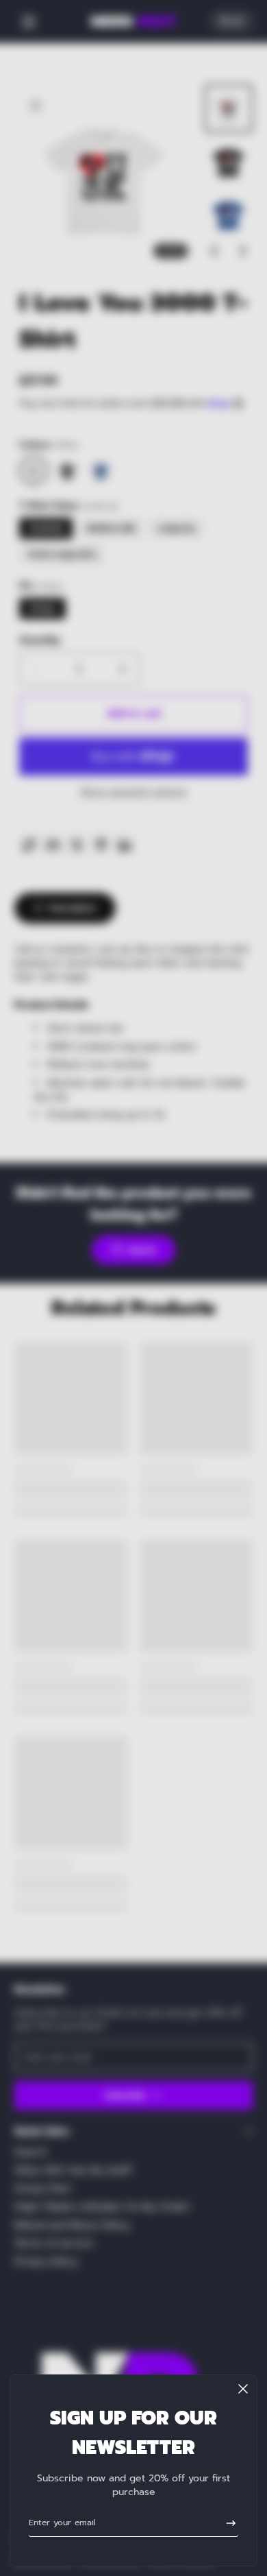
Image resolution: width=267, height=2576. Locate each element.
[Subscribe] (226, 2523)
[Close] (243, 2389)
